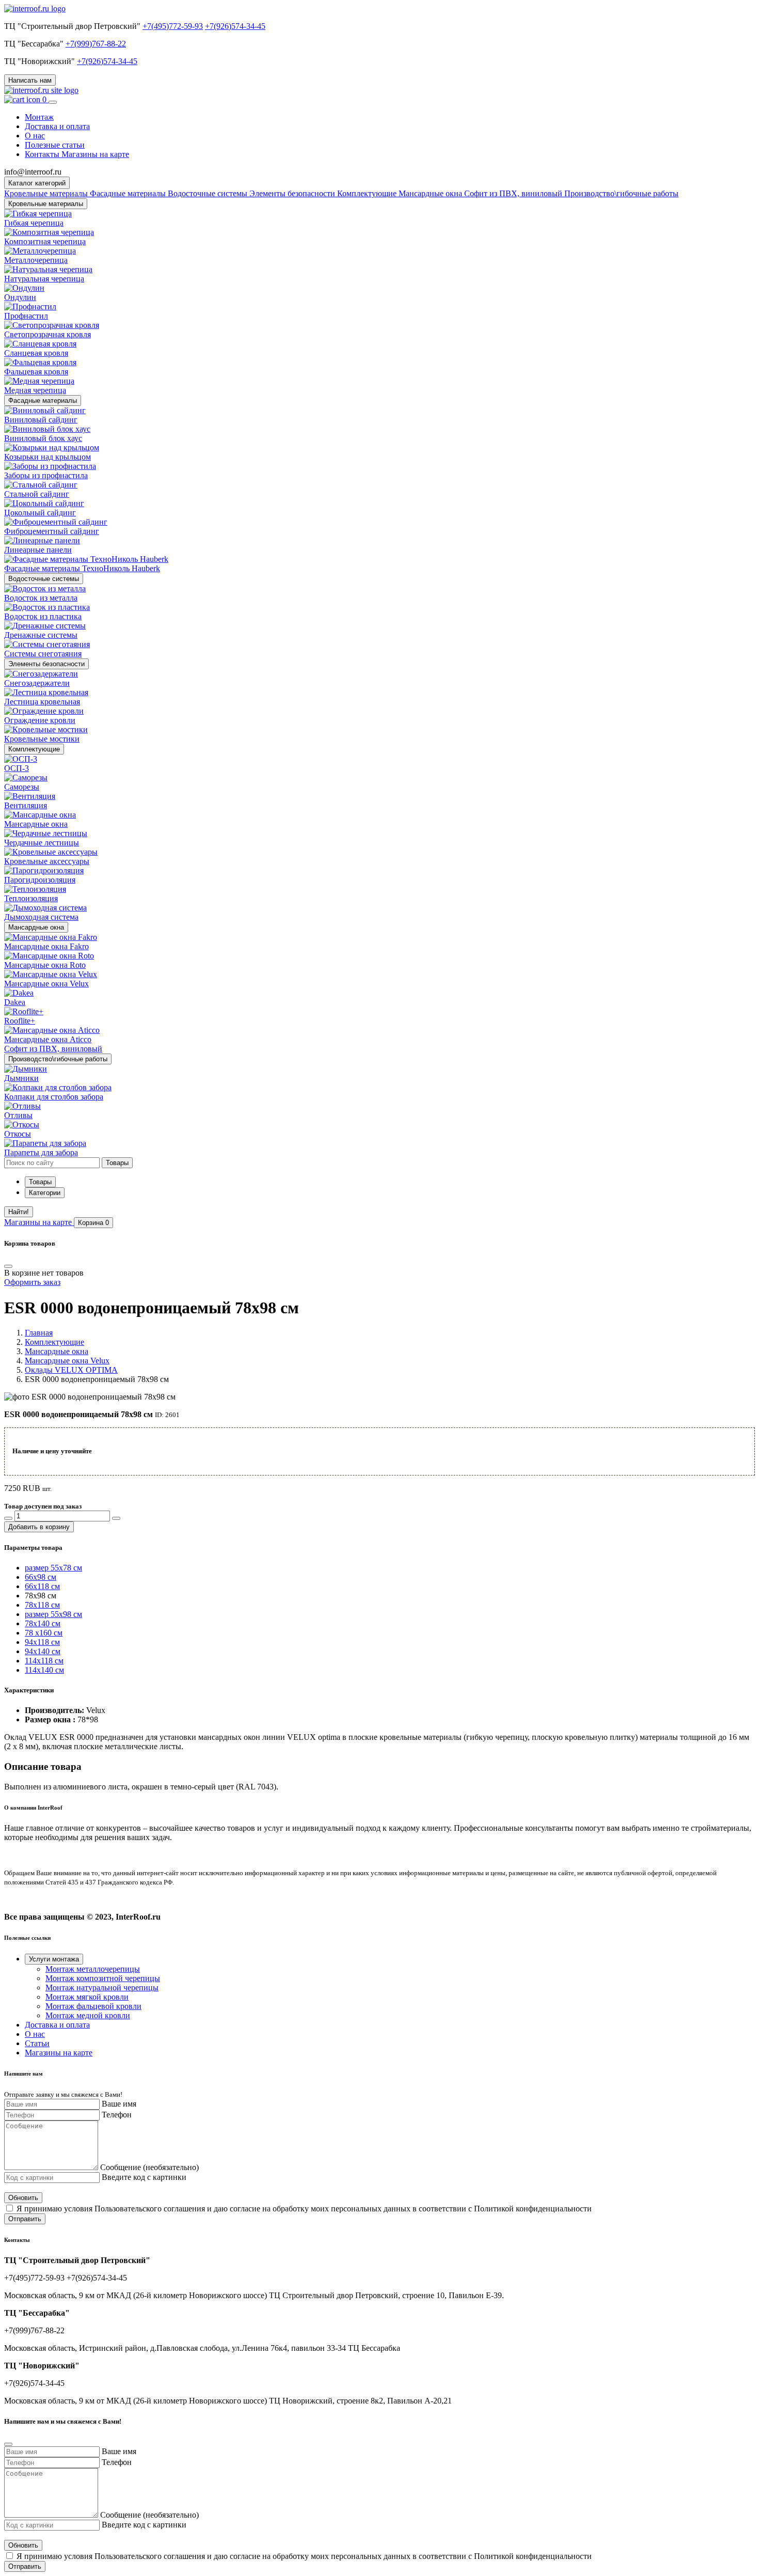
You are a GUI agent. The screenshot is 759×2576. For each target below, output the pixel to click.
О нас (35, 136)
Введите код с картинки (144, 2177)
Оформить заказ (32, 1282)
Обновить (23, 2198)
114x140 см (44, 1670)
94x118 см (42, 1642)
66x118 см (42, 1586)
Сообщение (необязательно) (149, 2167)
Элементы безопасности (46, 664)
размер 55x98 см (53, 1614)
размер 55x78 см (53, 1568)
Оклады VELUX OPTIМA (71, 1370)
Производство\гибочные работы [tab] (621, 193)
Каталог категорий (37, 183)
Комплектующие (34, 749)
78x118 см (42, 1605)
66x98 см (41, 1577)
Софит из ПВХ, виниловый (514, 193)
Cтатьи (37, 2043)
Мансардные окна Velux (67, 1361)
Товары (40, 1182)
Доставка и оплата (57, 126)
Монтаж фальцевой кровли (93, 2006)
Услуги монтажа (54, 1959)
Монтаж (39, 117)
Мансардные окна (36, 927)
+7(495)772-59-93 (173, 26)
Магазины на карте (59, 2053)
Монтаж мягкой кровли (87, 1997)
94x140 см (43, 1651)
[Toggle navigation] (53, 102)
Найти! (19, 1212)
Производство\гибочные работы (58, 1059)
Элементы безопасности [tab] (293, 193)
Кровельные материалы (46, 204)
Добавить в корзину (39, 1527)
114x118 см (44, 1661)
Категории (45, 1193)
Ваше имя (119, 2104)
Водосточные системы (44, 579)
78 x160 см (44, 1633)
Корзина (93, 1223)
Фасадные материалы (43, 400)
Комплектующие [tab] (368, 193)
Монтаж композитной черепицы (103, 1978)
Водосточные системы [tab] (209, 193)
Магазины (38, 1222)
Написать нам (30, 80)
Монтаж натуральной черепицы (102, 1988)
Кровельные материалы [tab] (47, 193)
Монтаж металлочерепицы (93, 1969)
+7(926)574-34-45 (235, 26)
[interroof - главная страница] (35, 9)
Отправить (25, 2219)
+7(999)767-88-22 (96, 44)
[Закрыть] (8, 2444)
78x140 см (43, 1623)
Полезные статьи (55, 145)
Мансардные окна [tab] (431, 193)
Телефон (117, 2115)
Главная (39, 1333)
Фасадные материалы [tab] (129, 193)
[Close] (8, 1266)
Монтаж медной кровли (88, 2015)
